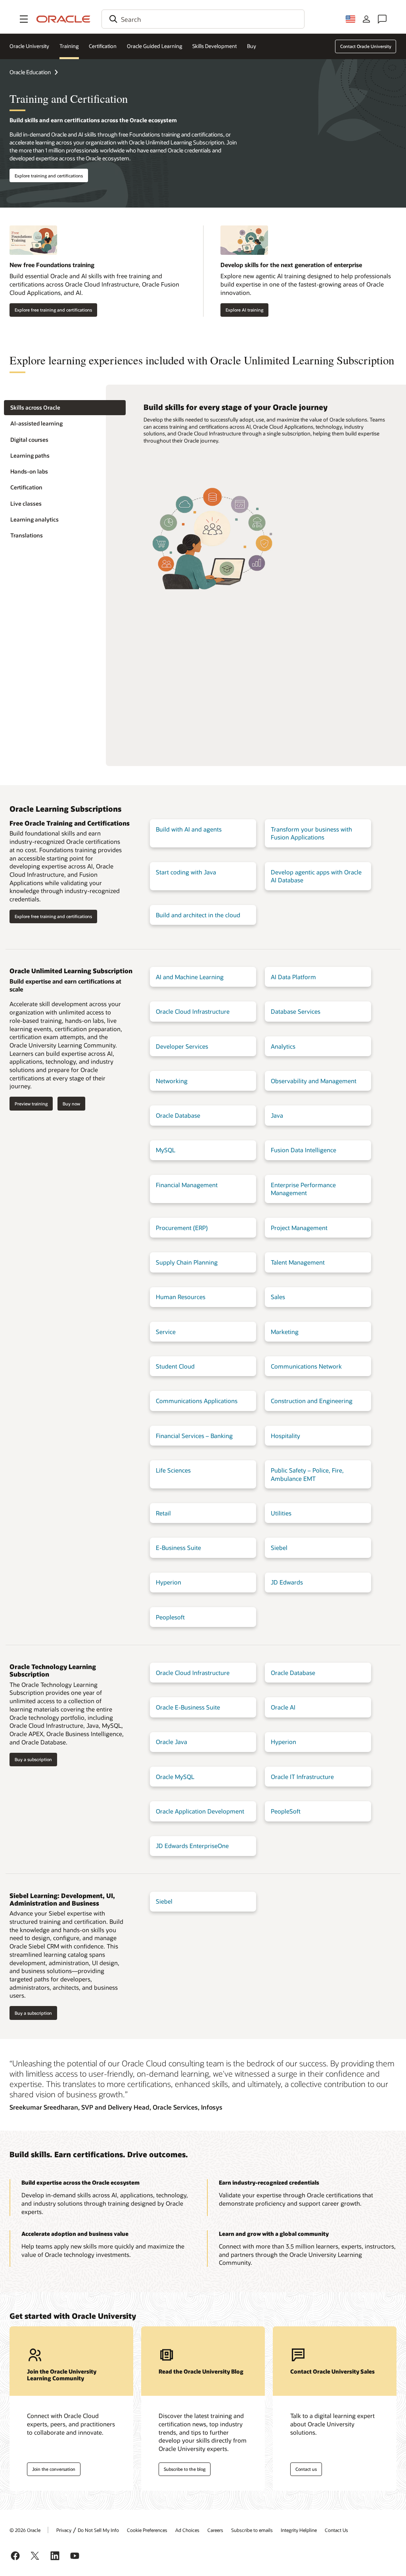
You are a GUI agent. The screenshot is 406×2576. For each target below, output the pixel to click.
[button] (24, 19)
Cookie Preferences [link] (147, 2530)
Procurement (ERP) (182, 1228)
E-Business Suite (178, 1548)
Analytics (283, 1046)
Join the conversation (54, 2469)
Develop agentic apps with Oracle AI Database (316, 876)
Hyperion (169, 1582)
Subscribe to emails (252, 2530)
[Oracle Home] (63, 19)
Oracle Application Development (200, 1811)
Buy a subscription (33, 1759)
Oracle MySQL (175, 1777)
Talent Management (298, 1262)
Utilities (281, 1513)
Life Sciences (173, 1470)
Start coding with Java (186, 872)
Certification (103, 46)
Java (277, 1115)
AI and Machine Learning (190, 977)
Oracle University (29, 46)
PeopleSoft (286, 1811)
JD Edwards (287, 1582)
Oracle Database (178, 1115)
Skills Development (214, 46)
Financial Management (187, 1185)
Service (166, 1332)
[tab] (65, 408)
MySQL (166, 1150)
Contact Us (336, 2530)
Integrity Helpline (299, 2530)
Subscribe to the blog (185, 2469)
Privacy (64, 2530)
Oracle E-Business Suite (188, 1707)
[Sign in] (366, 19)
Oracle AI (283, 1707)
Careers (215, 2530)
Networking (172, 1081)
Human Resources (181, 1297)
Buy (252, 46)
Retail (163, 1513)
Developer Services (182, 1046)
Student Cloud (175, 1366)
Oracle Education (30, 72)
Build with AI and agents (189, 829)
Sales (278, 1297)
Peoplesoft (170, 1617)
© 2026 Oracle (25, 2530)
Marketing (285, 1332)
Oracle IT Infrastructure (302, 1777)
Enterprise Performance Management (303, 1189)
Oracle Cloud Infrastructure (193, 1011)
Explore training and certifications (49, 176)
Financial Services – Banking (194, 1436)
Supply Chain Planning (187, 1262)
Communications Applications (197, 1401)
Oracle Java (171, 1742)
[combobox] (203, 19)
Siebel (279, 1548)
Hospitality (285, 1436)
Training (69, 46)
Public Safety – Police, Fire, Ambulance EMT (307, 1474)
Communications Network (306, 1366)
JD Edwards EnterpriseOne (192, 1846)
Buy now (71, 1104)
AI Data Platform (293, 977)
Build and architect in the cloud (198, 915)
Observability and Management (314, 1081)
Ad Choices (187, 2530)
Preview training (31, 1104)
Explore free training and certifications (53, 310)
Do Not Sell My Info (98, 2530)
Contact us (306, 2469)
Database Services (296, 1011)
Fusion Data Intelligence (304, 1150)
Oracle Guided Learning (155, 46)
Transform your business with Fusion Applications (311, 833)
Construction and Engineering (312, 1401)
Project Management (299, 1228)
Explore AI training (244, 310)
